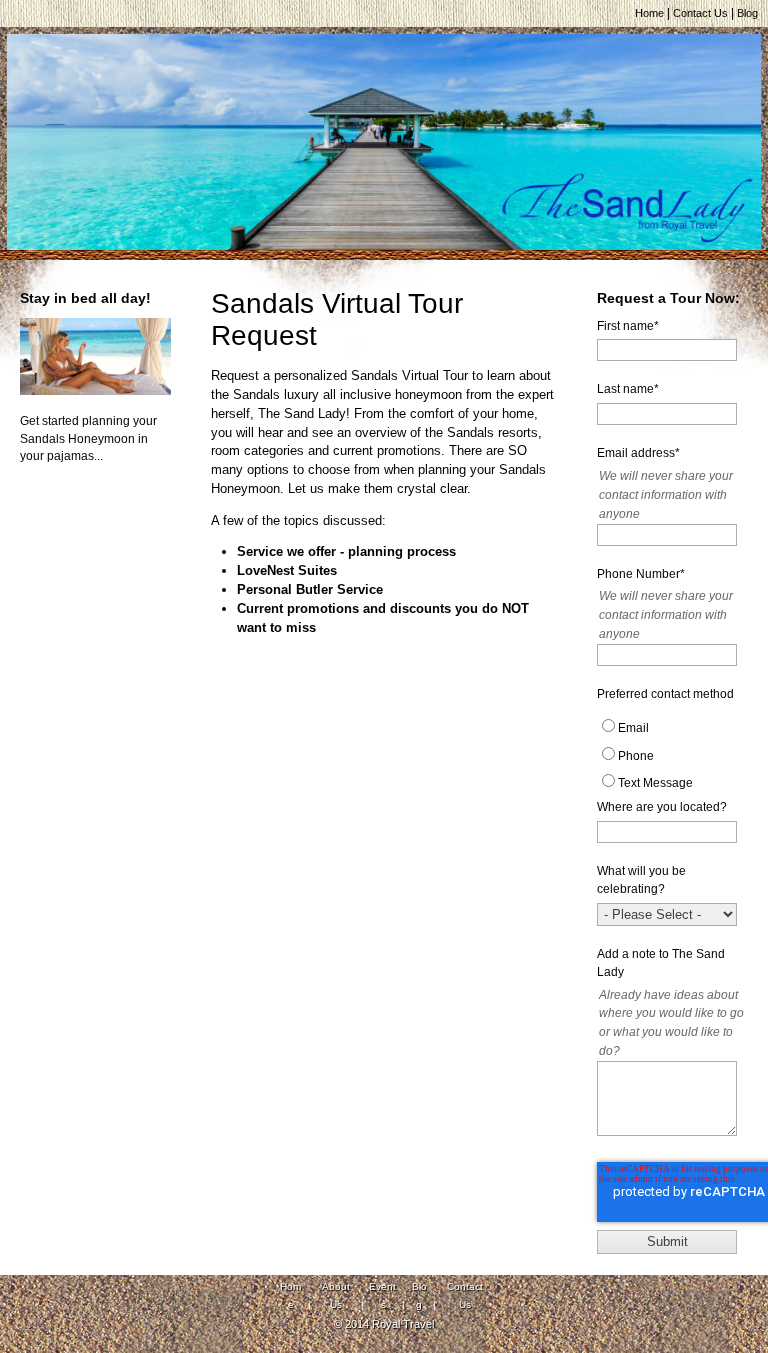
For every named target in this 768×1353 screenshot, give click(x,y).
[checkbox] (672, 758)
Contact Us (700, 13)
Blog (747, 13)
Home (649, 13)
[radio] (672, 730)
